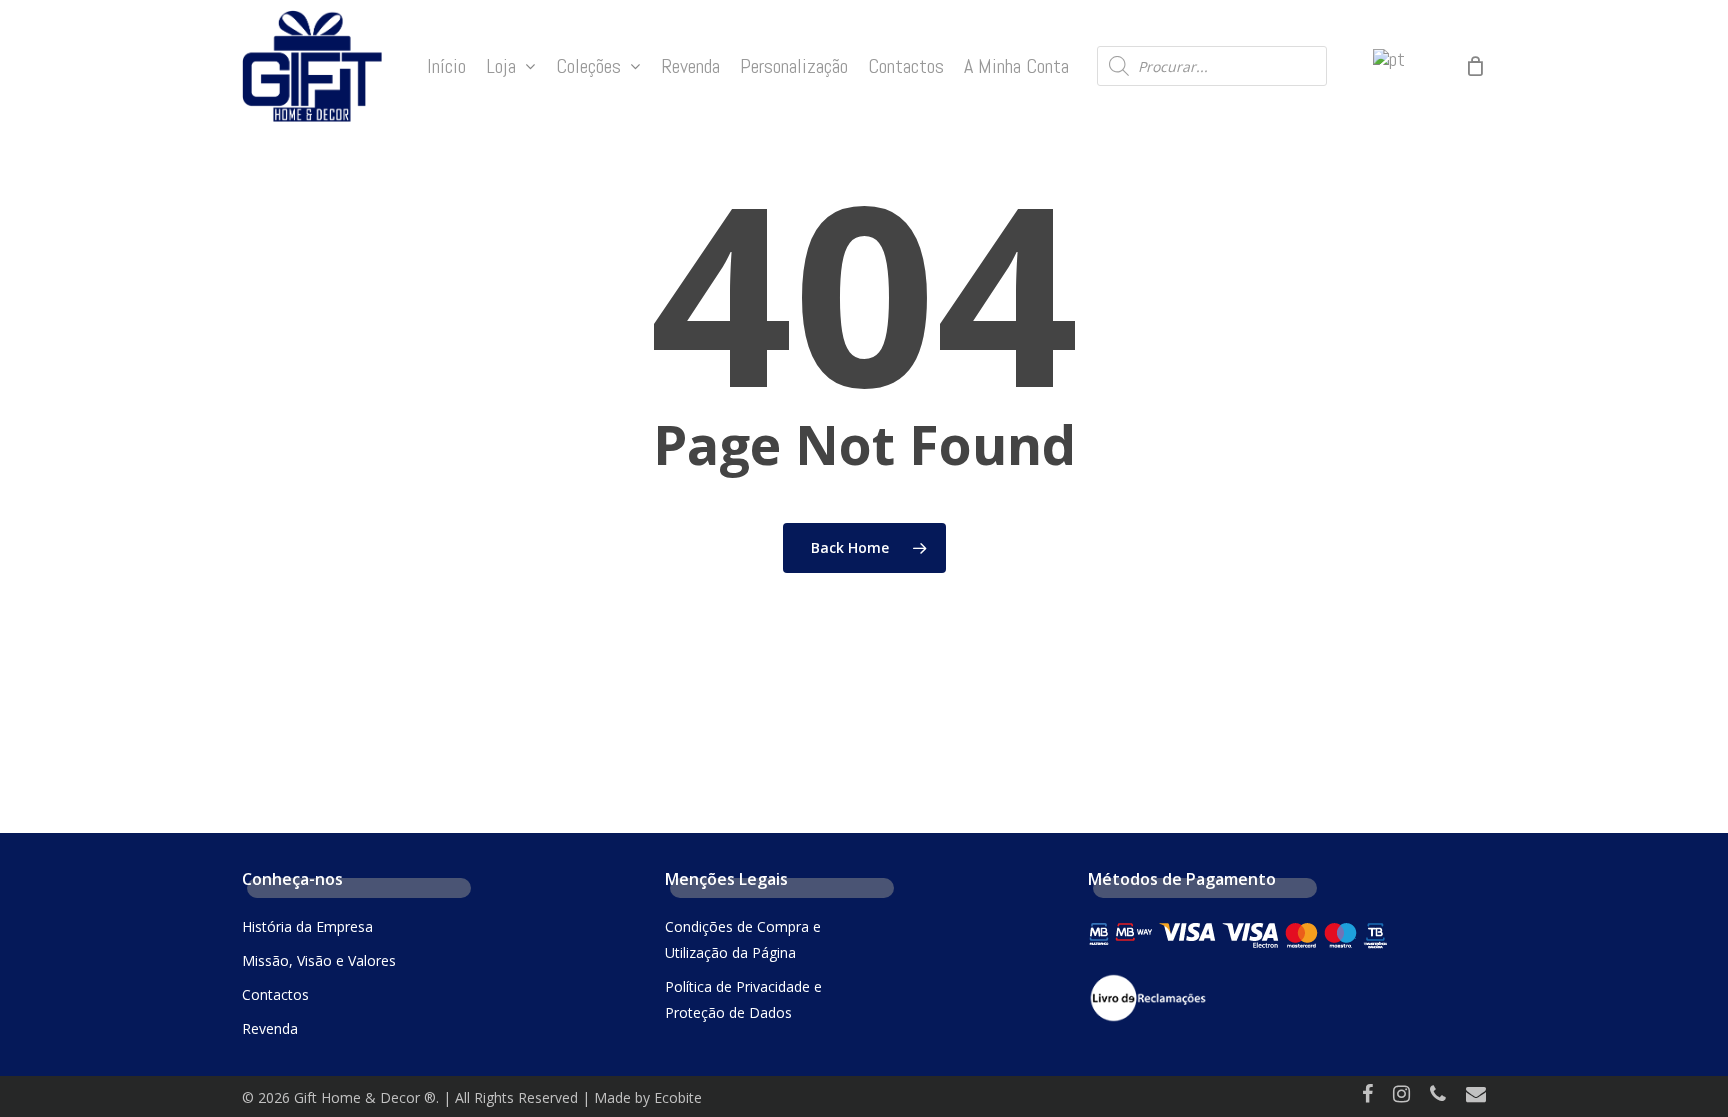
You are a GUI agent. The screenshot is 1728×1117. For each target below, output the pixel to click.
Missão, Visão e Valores (319, 960)
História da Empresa (307, 926)
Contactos (275, 994)
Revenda (270, 1028)
